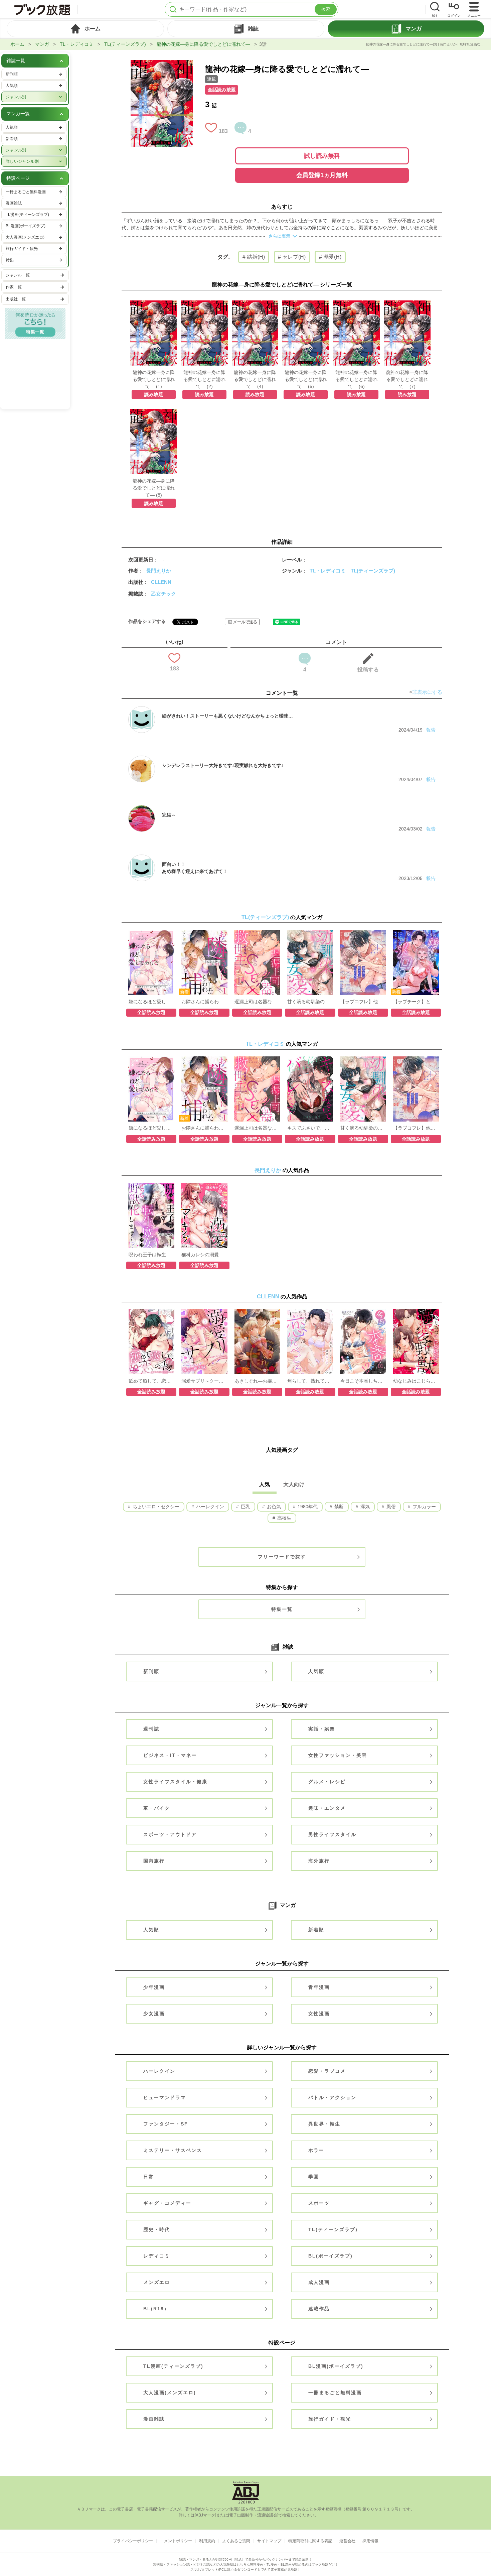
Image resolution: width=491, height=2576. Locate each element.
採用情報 (370, 2541)
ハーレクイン (209, 1507)
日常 (149, 2177)
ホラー (316, 2150)
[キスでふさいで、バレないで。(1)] (310, 1060)
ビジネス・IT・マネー (170, 1755)
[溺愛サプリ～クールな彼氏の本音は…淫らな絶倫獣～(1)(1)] (204, 1312)
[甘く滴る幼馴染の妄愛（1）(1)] (310, 933)
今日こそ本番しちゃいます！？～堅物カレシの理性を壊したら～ (363, 1381)
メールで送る (245, 622)
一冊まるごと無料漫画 (335, 2393)
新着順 (316, 1930)
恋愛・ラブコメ (327, 2071)
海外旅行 (319, 1861)
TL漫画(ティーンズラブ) (173, 2366)
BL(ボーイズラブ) (331, 2256)
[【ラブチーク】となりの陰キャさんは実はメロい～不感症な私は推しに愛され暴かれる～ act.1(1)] (416, 933)
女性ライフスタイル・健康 (175, 1782)
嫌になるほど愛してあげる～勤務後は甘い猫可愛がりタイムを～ (151, 1002)
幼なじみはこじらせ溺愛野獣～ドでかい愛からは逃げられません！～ (416, 1381)
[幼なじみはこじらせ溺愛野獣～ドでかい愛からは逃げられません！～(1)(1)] (416, 1312)
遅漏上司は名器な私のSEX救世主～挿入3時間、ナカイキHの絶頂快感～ (257, 1002)
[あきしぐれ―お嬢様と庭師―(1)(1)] (257, 1312)
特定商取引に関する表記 (310, 2541)
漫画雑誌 (154, 2419)
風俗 (390, 1507)
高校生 (284, 1518)
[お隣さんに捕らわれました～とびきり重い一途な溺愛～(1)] (204, 933)
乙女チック (163, 594)
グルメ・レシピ (327, 1782)
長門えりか (158, 571)
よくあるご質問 (236, 2541)
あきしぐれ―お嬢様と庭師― (257, 1381)
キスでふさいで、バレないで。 (310, 1128)
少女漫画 (154, 2014)
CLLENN (161, 582)
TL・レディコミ (77, 44)
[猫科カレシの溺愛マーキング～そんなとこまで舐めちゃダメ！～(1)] (204, 1186)
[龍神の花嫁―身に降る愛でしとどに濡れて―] (162, 63)
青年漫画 (319, 1987)
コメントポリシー (176, 2541)
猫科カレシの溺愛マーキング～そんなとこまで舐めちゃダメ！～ (204, 1255)
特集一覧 (282, 1609)
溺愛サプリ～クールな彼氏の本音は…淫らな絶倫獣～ (204, 1381)
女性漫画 (319, 2014)
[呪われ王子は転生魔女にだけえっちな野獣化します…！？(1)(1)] (151, 1186)
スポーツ (319, 2203)
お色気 (273, 1507)
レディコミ (157, 2256)
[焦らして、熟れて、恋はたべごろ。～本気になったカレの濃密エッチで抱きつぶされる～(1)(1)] (310, 1312)
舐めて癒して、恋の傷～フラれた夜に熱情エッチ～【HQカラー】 (151, 1381)
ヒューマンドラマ (165, 2097)
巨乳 (245, 1507)
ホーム (17, 44)
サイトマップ (269, 2541)
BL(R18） (156, 2309)
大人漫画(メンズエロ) (170, 2393)
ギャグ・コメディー (167, 2203)
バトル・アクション (332, 2097)
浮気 (364, 1507)
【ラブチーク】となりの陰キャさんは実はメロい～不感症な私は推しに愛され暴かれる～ (416, 1002)
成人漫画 (319, 2282)
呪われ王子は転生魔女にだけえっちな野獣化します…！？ (151, 1255)
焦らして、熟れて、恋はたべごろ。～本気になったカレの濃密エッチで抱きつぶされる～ (310, 1381)
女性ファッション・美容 (338, 1755)
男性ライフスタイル (332, 1834)
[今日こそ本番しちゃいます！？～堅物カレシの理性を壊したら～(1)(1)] (363, 1312)
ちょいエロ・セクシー (155, 1507)
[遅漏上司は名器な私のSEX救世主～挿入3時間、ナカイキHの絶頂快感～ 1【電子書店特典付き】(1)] (257, 933)
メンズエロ (157, 2282)
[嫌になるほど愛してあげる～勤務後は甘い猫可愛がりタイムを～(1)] (151, 933)
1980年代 (307, 1507)
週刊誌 (151, 1729)
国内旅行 (154, 1861)
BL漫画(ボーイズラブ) (336, 2366)
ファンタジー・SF (166, 2124)
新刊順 (151, 1671)
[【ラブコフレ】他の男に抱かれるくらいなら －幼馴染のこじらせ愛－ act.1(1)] (363, 933)
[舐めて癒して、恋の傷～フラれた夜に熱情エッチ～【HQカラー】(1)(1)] (151, 1312)
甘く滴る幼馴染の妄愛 (310, 1002)
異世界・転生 (324, 2124)
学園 (314, 2177)
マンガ (42, 44)
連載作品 (319, 2309)
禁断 (338, 1507)
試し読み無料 (322, 156)
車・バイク (157, 1808)
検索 (326, 9)
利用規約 (207, 2541)
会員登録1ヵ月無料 (322, 175)
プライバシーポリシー (133, 2541)
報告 (431, 730)
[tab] (85, 29)
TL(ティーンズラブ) (125, 44)
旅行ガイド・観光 (330, 2419)
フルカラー (424, 1507)
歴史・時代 (157, 2229)
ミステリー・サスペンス (173, 2150)
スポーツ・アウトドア (170, 1834)
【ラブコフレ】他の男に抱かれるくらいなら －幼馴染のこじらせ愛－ (363, 1002)
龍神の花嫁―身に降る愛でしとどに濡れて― (203, 44)
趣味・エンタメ (327, 1808)
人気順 (316, 1671)
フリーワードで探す (282, 1557)
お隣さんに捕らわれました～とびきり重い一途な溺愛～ (204, 1002)
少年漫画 (154, 1987)
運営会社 (347, 2541)
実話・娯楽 (322, 1729)
